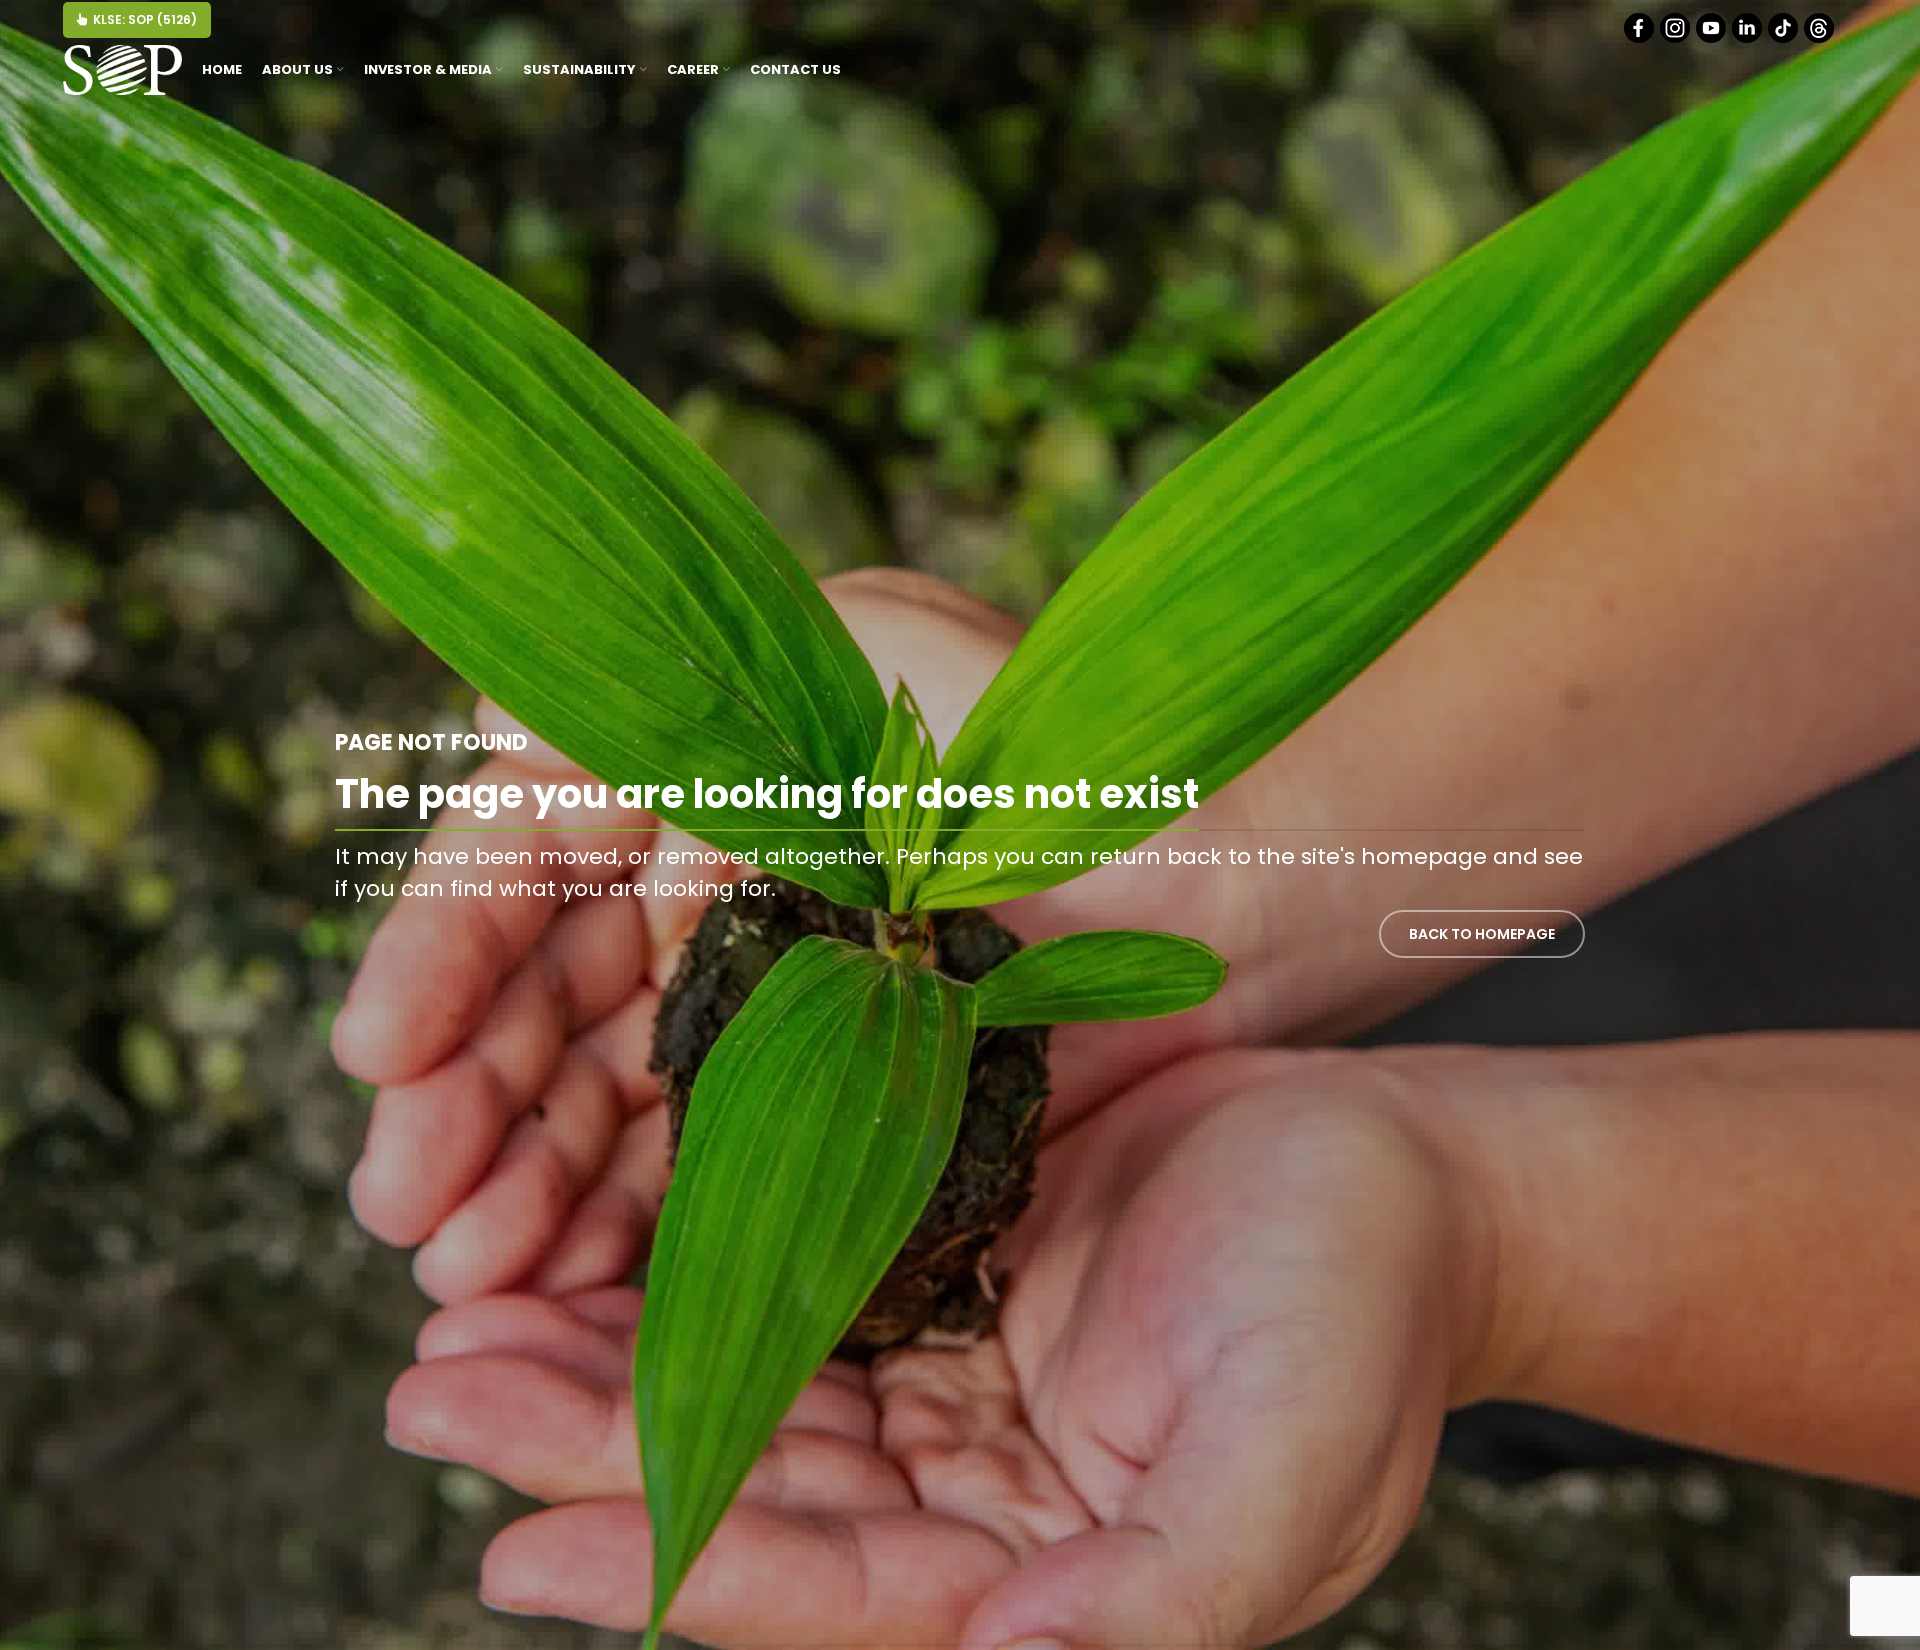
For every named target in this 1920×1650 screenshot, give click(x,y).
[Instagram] (1676, 38)
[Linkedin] (1748, 38)
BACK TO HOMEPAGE (1482, 934)
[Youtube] (1712, 38)
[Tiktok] (1784, 38)
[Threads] (1820, 38)
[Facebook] (1640, 38)
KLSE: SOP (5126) (145, 19)
